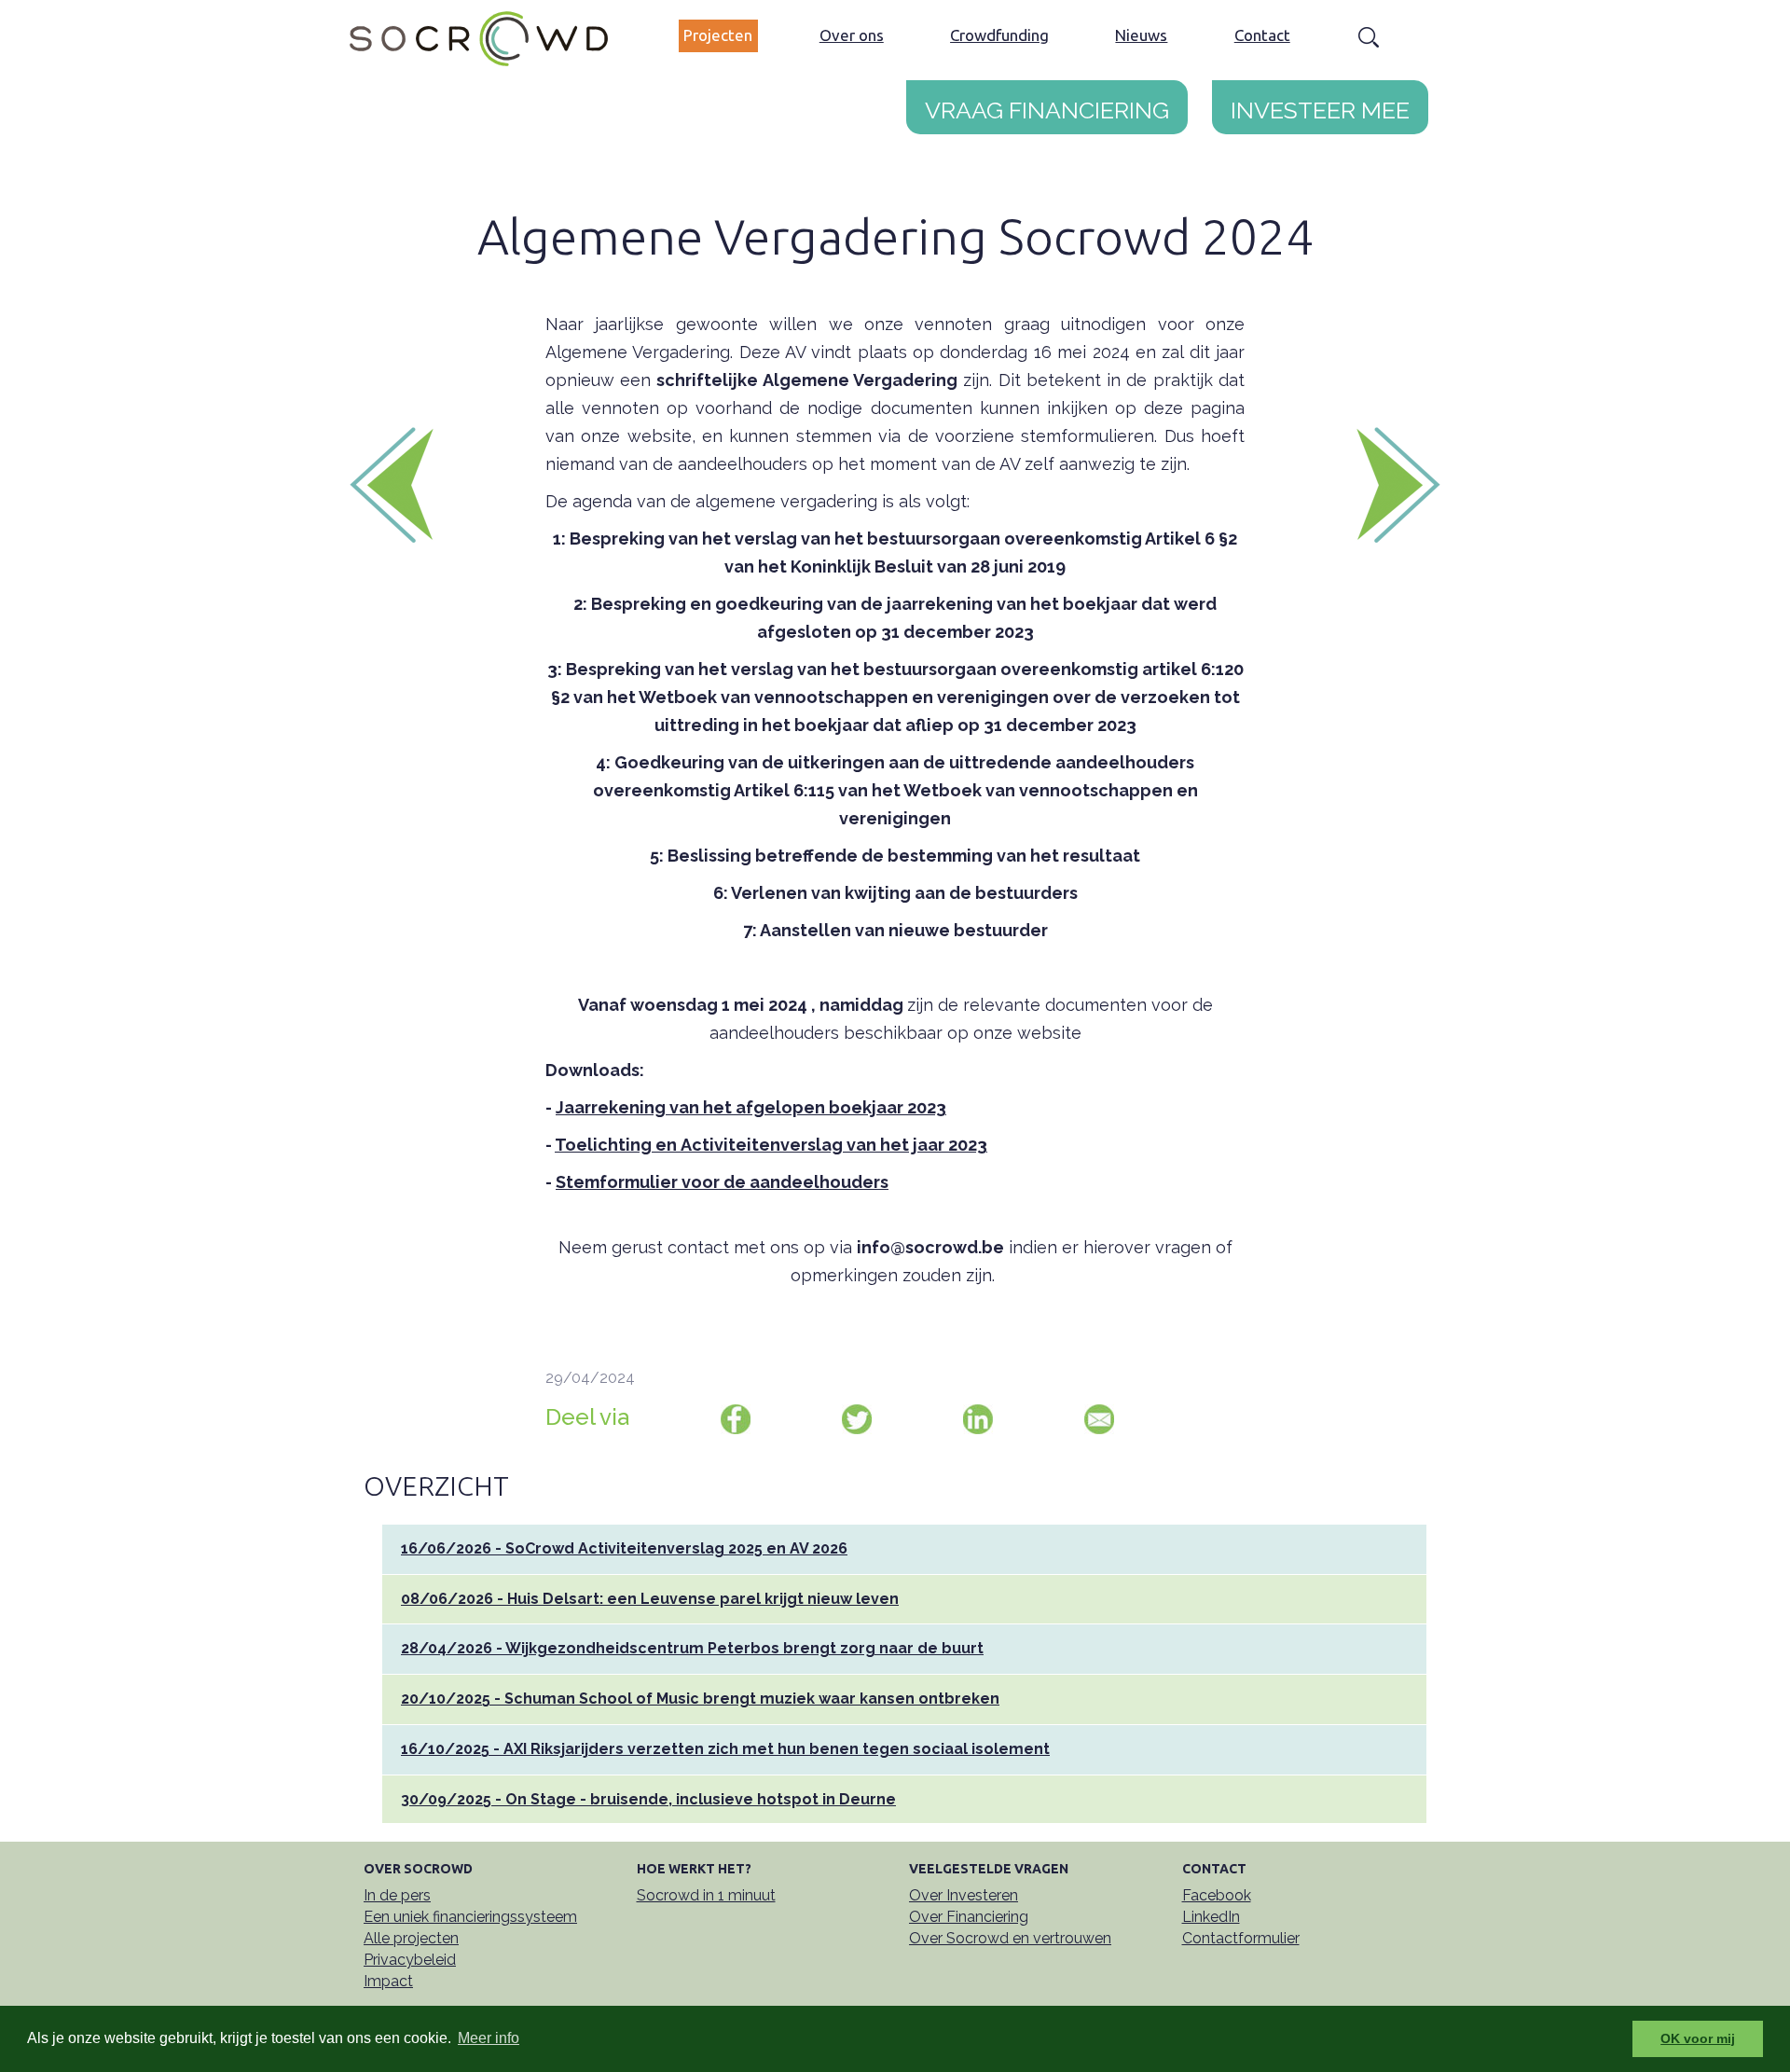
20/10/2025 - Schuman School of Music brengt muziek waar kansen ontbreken (700, 1699)
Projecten (718, 35)
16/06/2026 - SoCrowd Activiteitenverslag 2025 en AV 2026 (624, 1548)
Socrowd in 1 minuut (706, 1895)
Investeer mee (1320, 106)
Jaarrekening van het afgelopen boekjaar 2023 (751, 1107)
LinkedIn (1211, 1917)
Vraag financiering (1047, 106)
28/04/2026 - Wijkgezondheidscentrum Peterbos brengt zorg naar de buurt (692, 1648)
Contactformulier (1241, 1938)
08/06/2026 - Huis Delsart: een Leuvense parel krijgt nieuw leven (650, 1599)
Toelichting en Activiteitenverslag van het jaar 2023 (771, 1145)
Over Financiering (969, 1917)
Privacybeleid (410, 1960)
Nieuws (1141, 35)
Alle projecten (411, 1938)
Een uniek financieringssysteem (470, 1917)
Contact (1262, 35)
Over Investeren (964, 1895)
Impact (388, 1981)
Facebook (1217, 1895)
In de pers (397, 1895)
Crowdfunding (999, 35)
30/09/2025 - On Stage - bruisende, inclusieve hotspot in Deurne (648, 1799)
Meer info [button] (489, 2038)
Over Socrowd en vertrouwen (1010, 1938)
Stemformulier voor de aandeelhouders (722, 1182)
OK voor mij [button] (1698, 2038)
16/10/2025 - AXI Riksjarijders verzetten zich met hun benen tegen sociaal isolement (725, 1749)
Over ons (852, 35)
